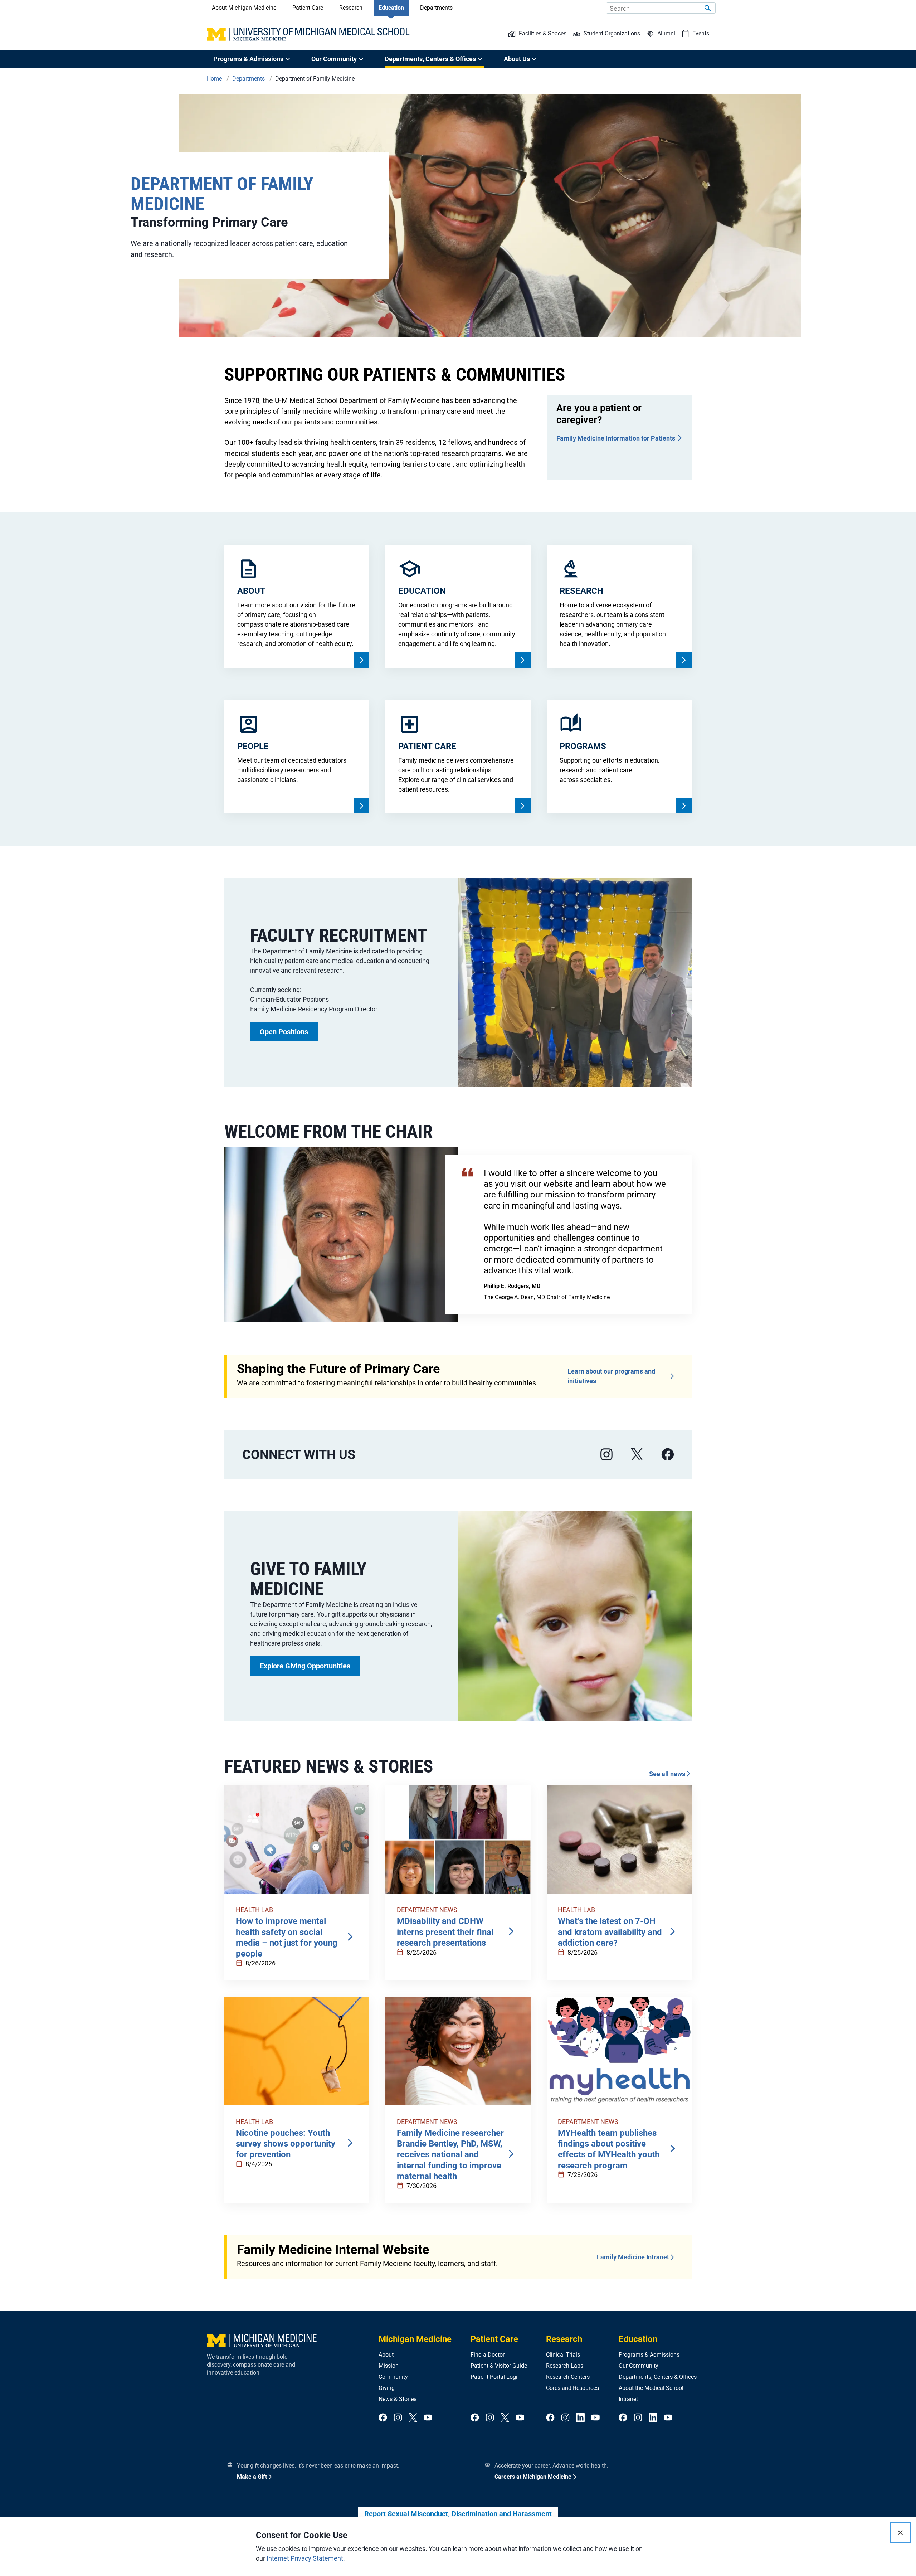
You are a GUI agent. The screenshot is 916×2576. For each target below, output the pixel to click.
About (386, 2355)
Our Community (639, 2366)
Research (351, 8)
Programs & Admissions (649, 2355)
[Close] (900, 2533)
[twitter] (413, 2418)
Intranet (628, 2399)
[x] (637, 1455)
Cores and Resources (572, 2388)
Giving (387, 2388)
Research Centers (568, 2377)
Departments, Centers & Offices (658, 2377)
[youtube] (428, 2418)
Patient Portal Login (496, 2377)
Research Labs (565, 2366)
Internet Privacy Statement (305, 2558)
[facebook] (668, 1455)
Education (391, 8)
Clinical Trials (563, 2355)
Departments (436, 8)
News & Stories (398, 2399)
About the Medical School (651, 2388)
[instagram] (606, 1455)
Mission (389, 2366)
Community (393, 2377)
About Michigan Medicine (244, 8)
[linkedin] (580, 2418)
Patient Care (308, 8)
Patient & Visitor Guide (499, 2366)
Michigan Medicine (415, 2339)
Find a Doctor (488, 2355)
